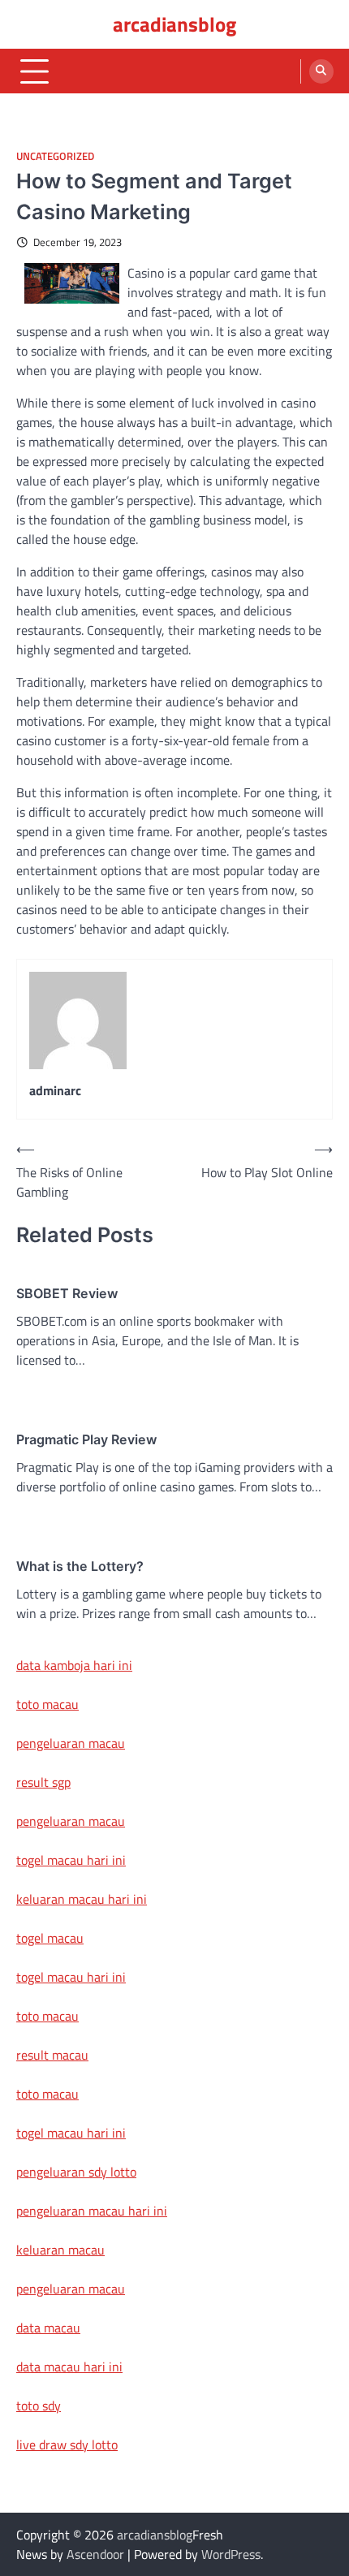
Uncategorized (55, 156)
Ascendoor (95, 2554)
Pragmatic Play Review (86, 1439)
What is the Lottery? (80, 1566)
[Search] (321, 71)
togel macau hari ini (71, 1977)
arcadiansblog (174, 24)
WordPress (231, 2554)
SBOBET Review (67, 1293)
